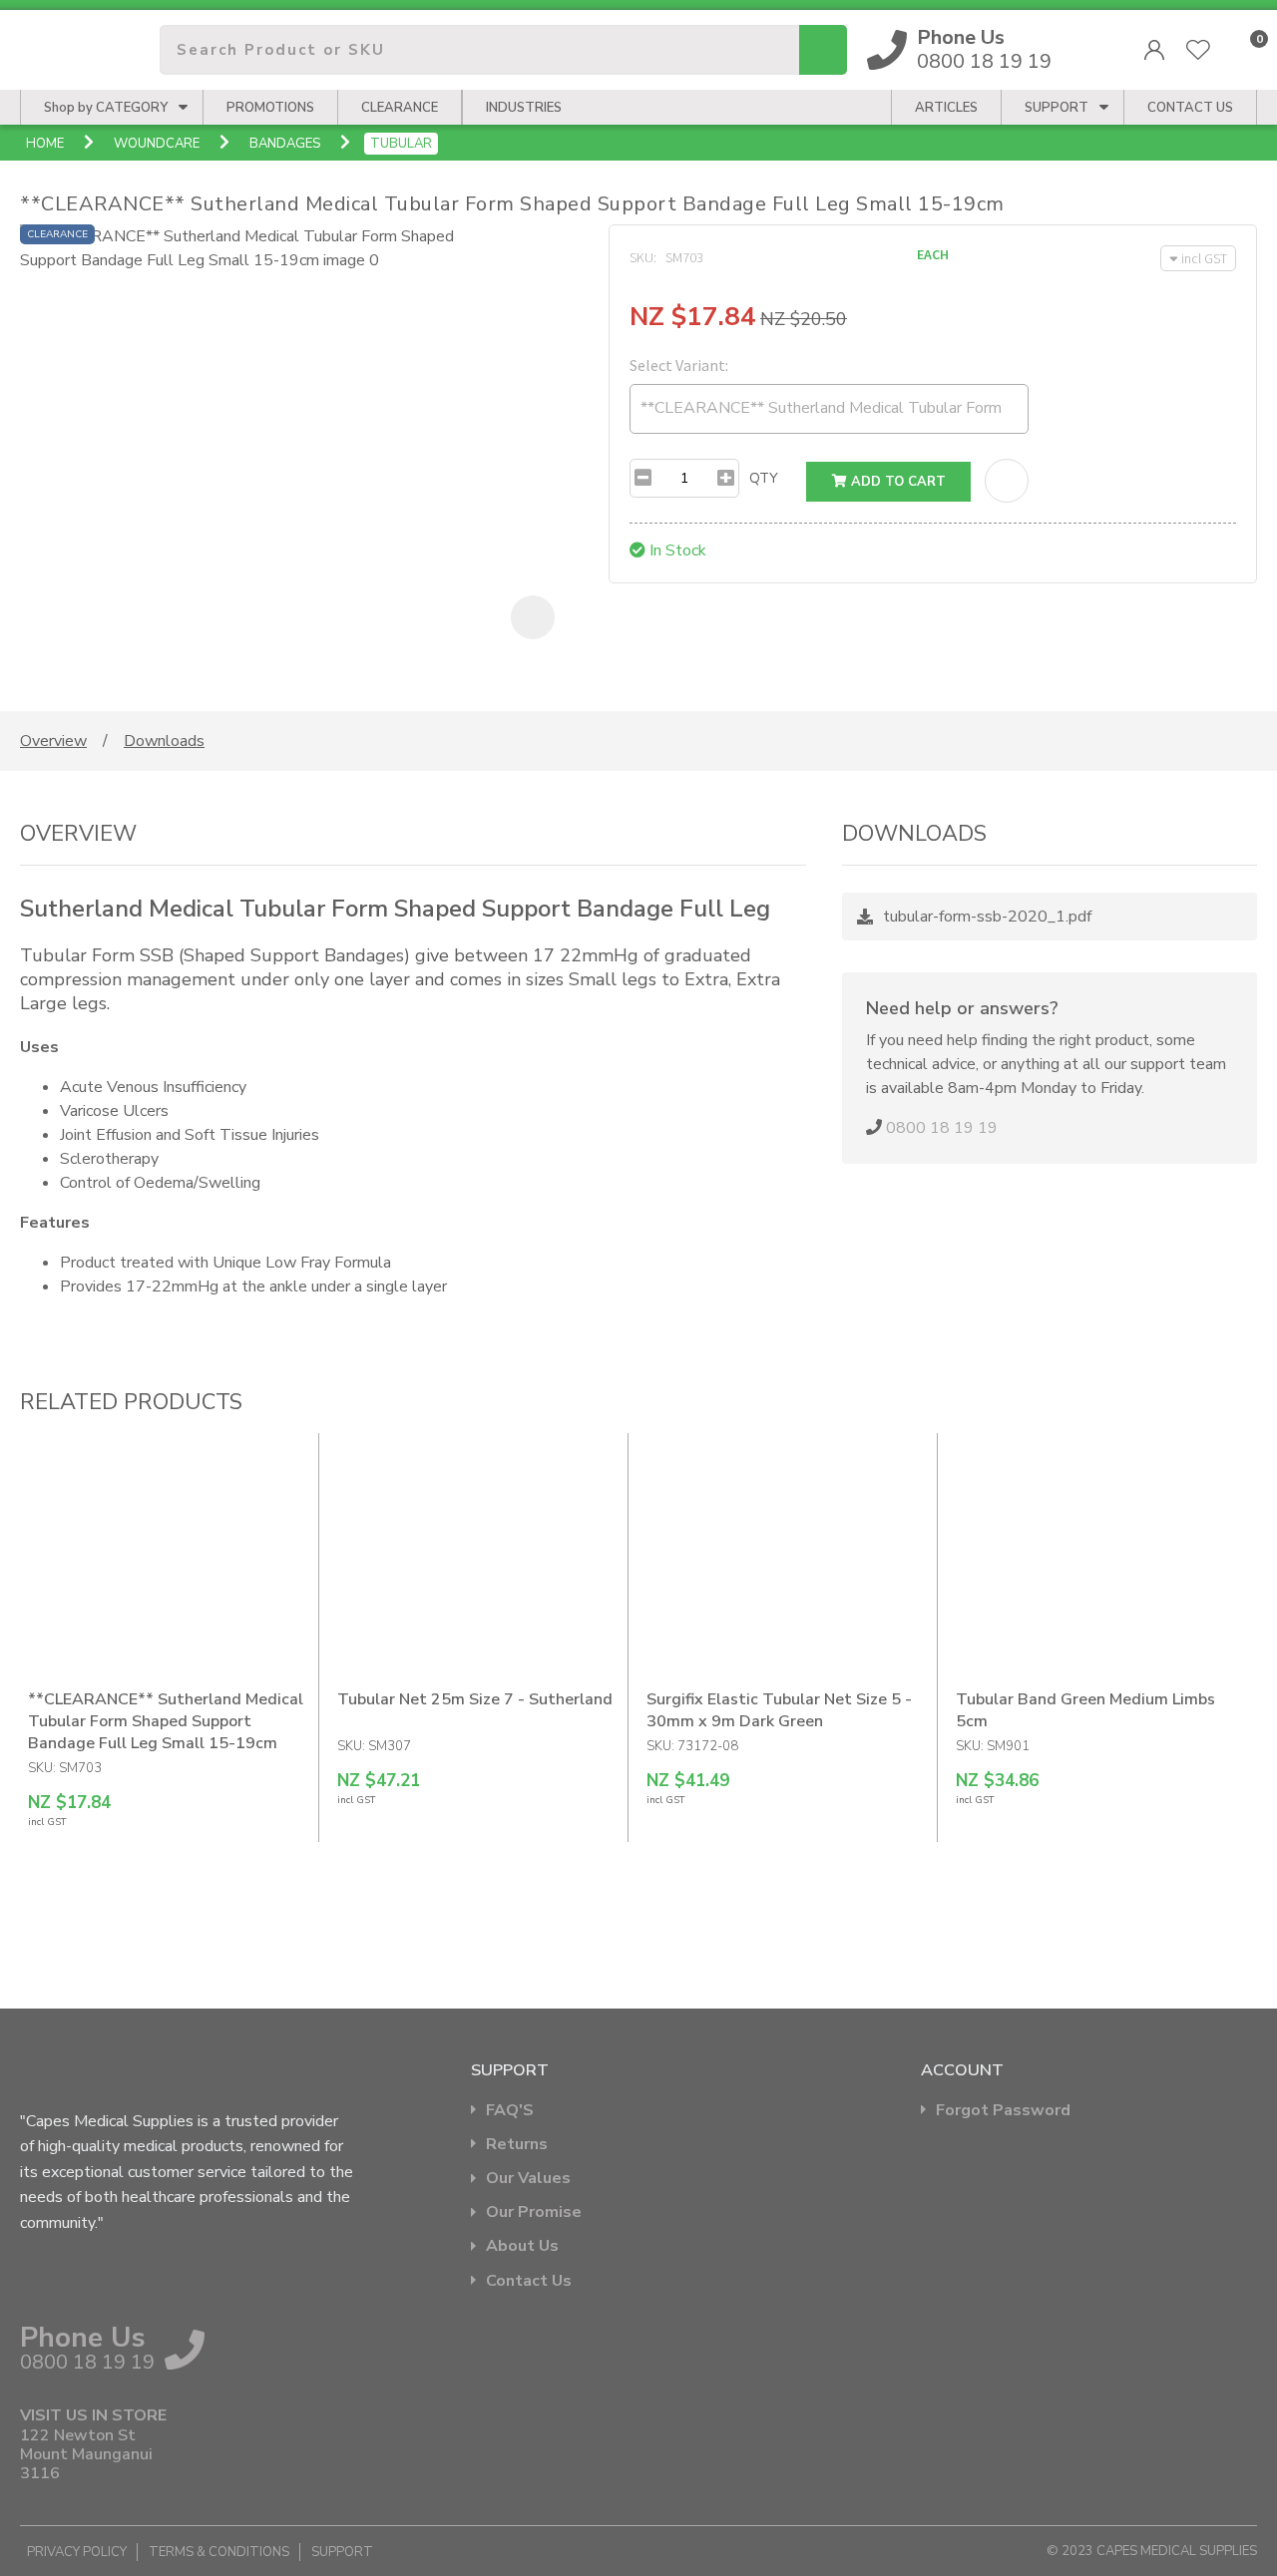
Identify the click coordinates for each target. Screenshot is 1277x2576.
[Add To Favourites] (1007, 481)
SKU (641, 257)
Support (1057, 108)
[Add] (726, 478)
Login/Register (1154, 50)
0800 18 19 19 (984, 50)
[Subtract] (643, 478)
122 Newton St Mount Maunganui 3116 (86, 2455)
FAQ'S (510, 2111)
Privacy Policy (77, 2552)
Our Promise (534, 2212)
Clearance (400, 108)
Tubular (401, 144)
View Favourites (1198, 50)
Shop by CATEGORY (106, 108)
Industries (524, 108)
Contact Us (529, 2281)
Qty (764, 478)
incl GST (1204, 258)
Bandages (285, 144)
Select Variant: (679, 365)
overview (53, 741)
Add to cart (896, 482)
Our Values (528, 2179)
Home (45, 144)
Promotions (270, 108)
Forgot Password (1003, 2111)
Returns (517, 2145)
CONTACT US (1190, 108)
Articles (946, 108)
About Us (522, 2246)
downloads (164, 741)
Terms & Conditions (219, 2552)
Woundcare (157, 144)
